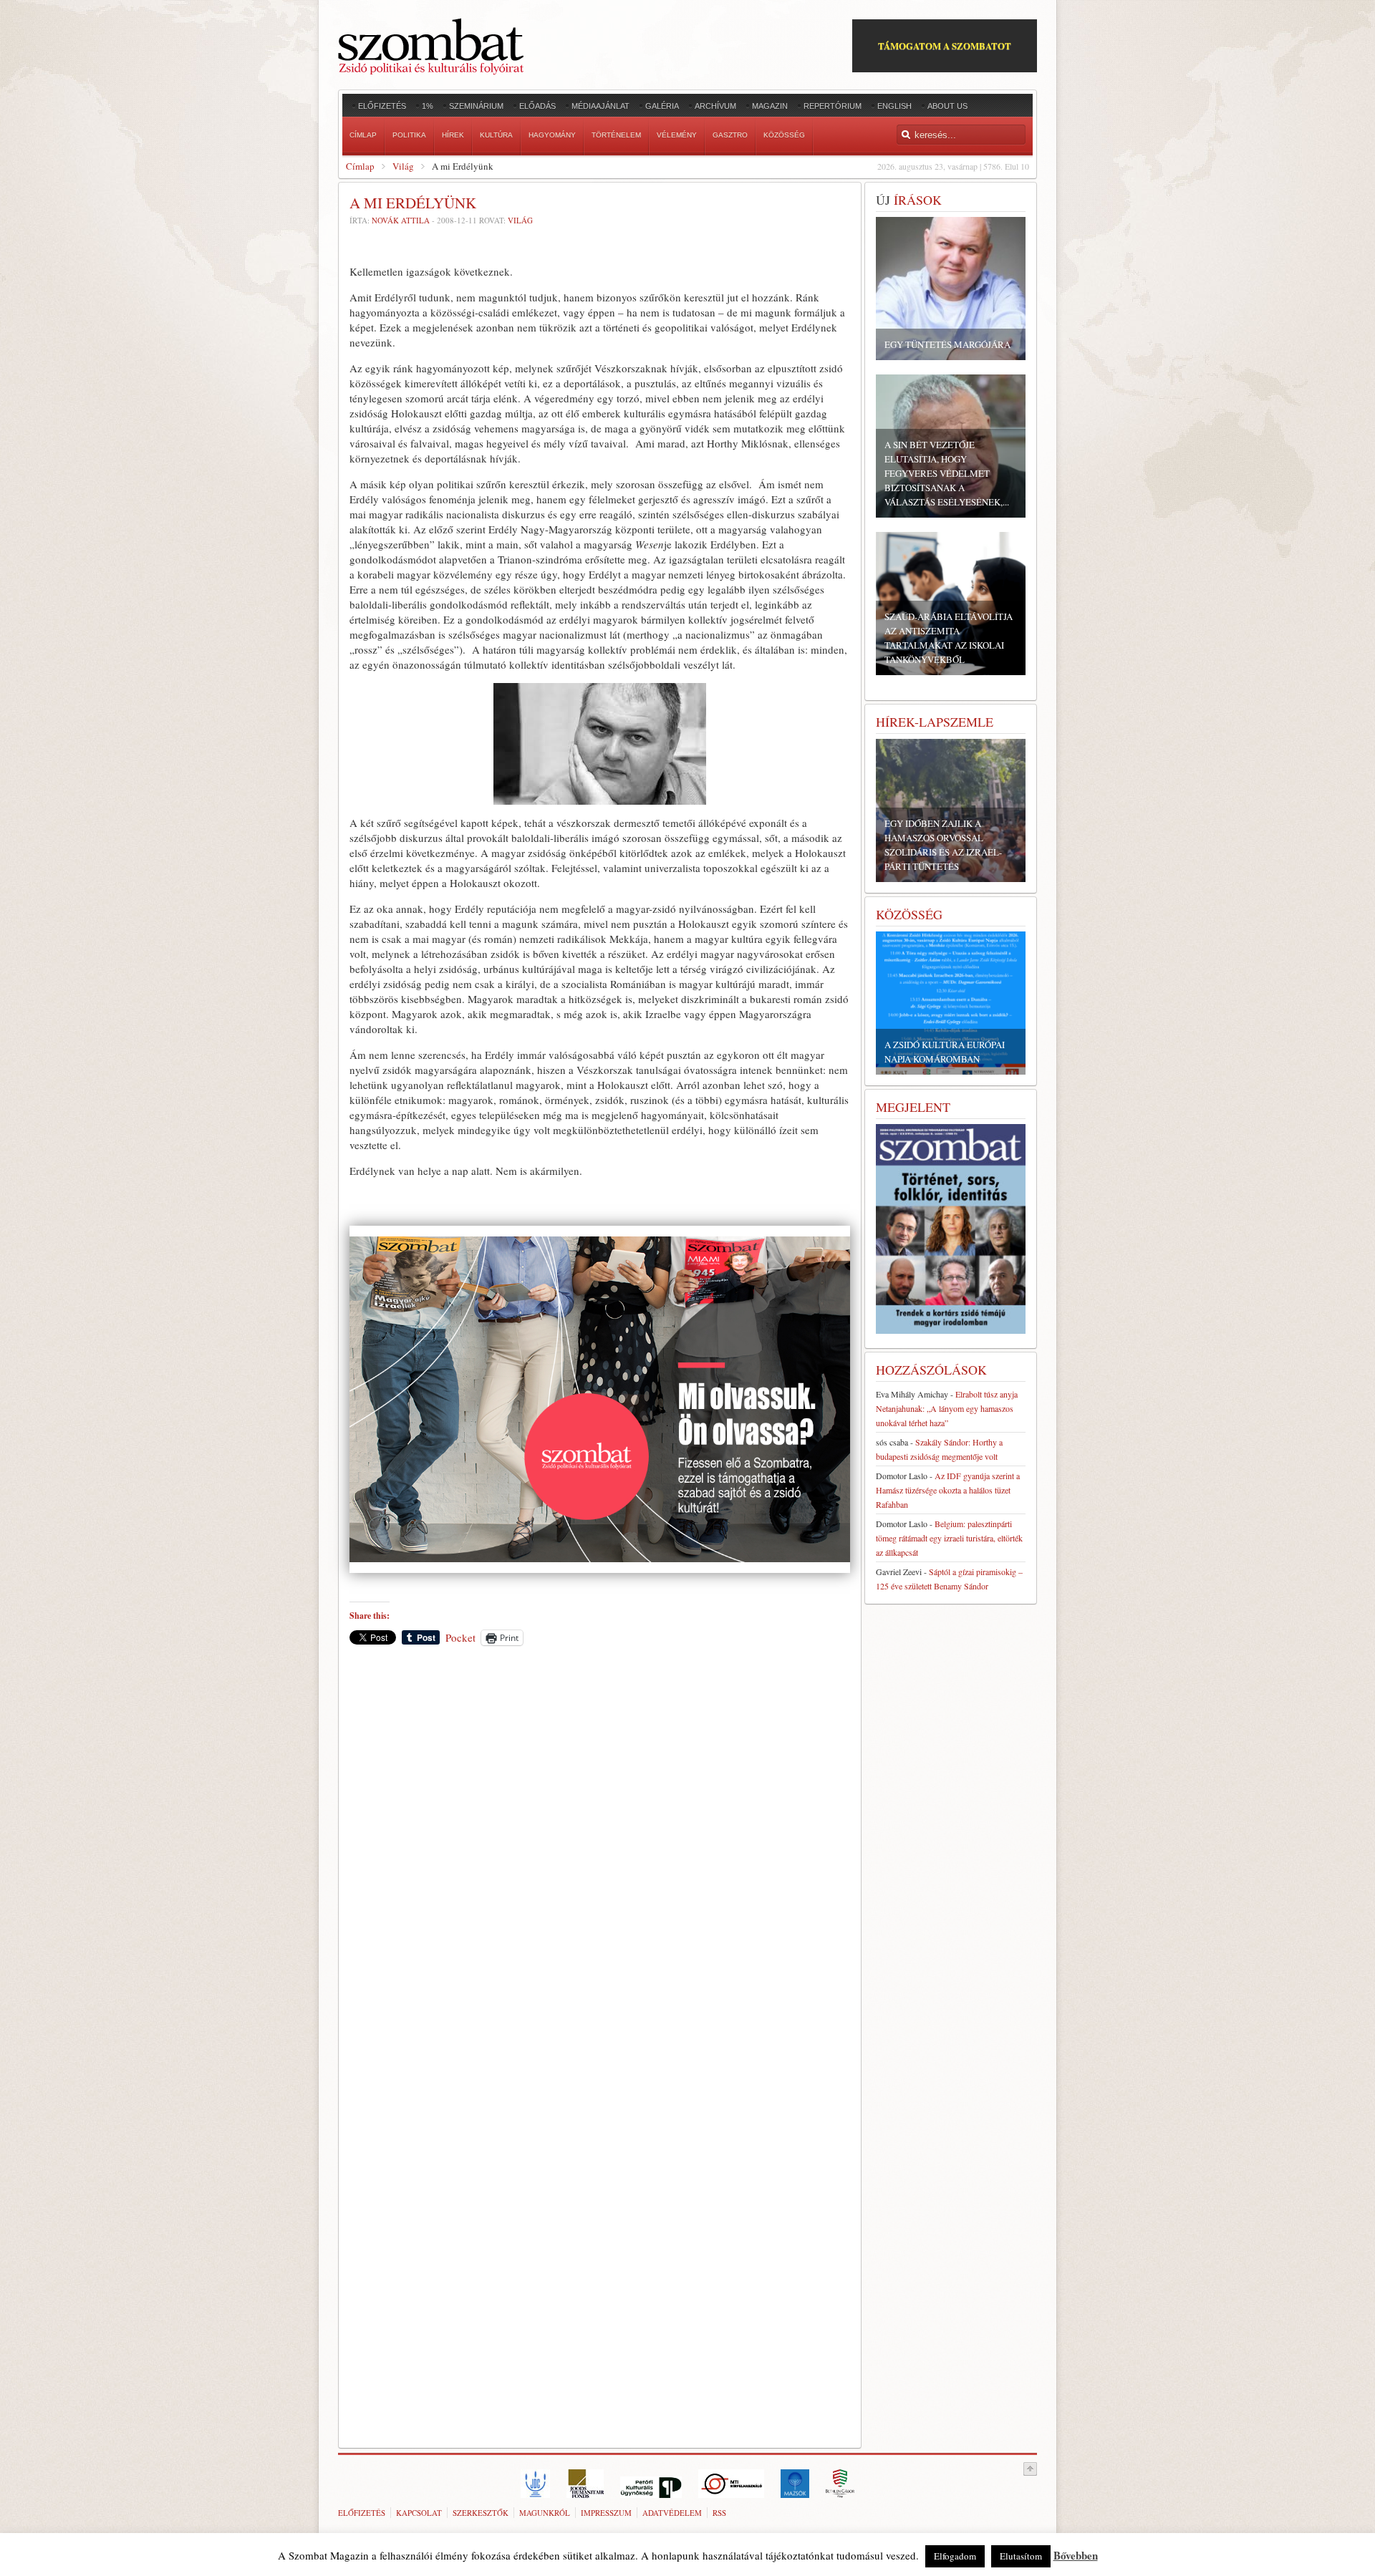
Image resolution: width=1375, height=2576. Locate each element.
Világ (403, 166)
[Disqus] (600, 1856)
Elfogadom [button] (955, 2556)
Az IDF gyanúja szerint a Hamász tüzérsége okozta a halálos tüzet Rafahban (948, 1490)
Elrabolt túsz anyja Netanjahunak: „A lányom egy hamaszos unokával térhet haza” (947, 1408)
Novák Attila (401, 220)
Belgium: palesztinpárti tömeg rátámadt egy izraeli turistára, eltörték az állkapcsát (949, 1538)
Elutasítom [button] (1021, 2556)
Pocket (460, 1637)
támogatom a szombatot (945, 45)
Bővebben (1076, 2555)
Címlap (360, 166)
